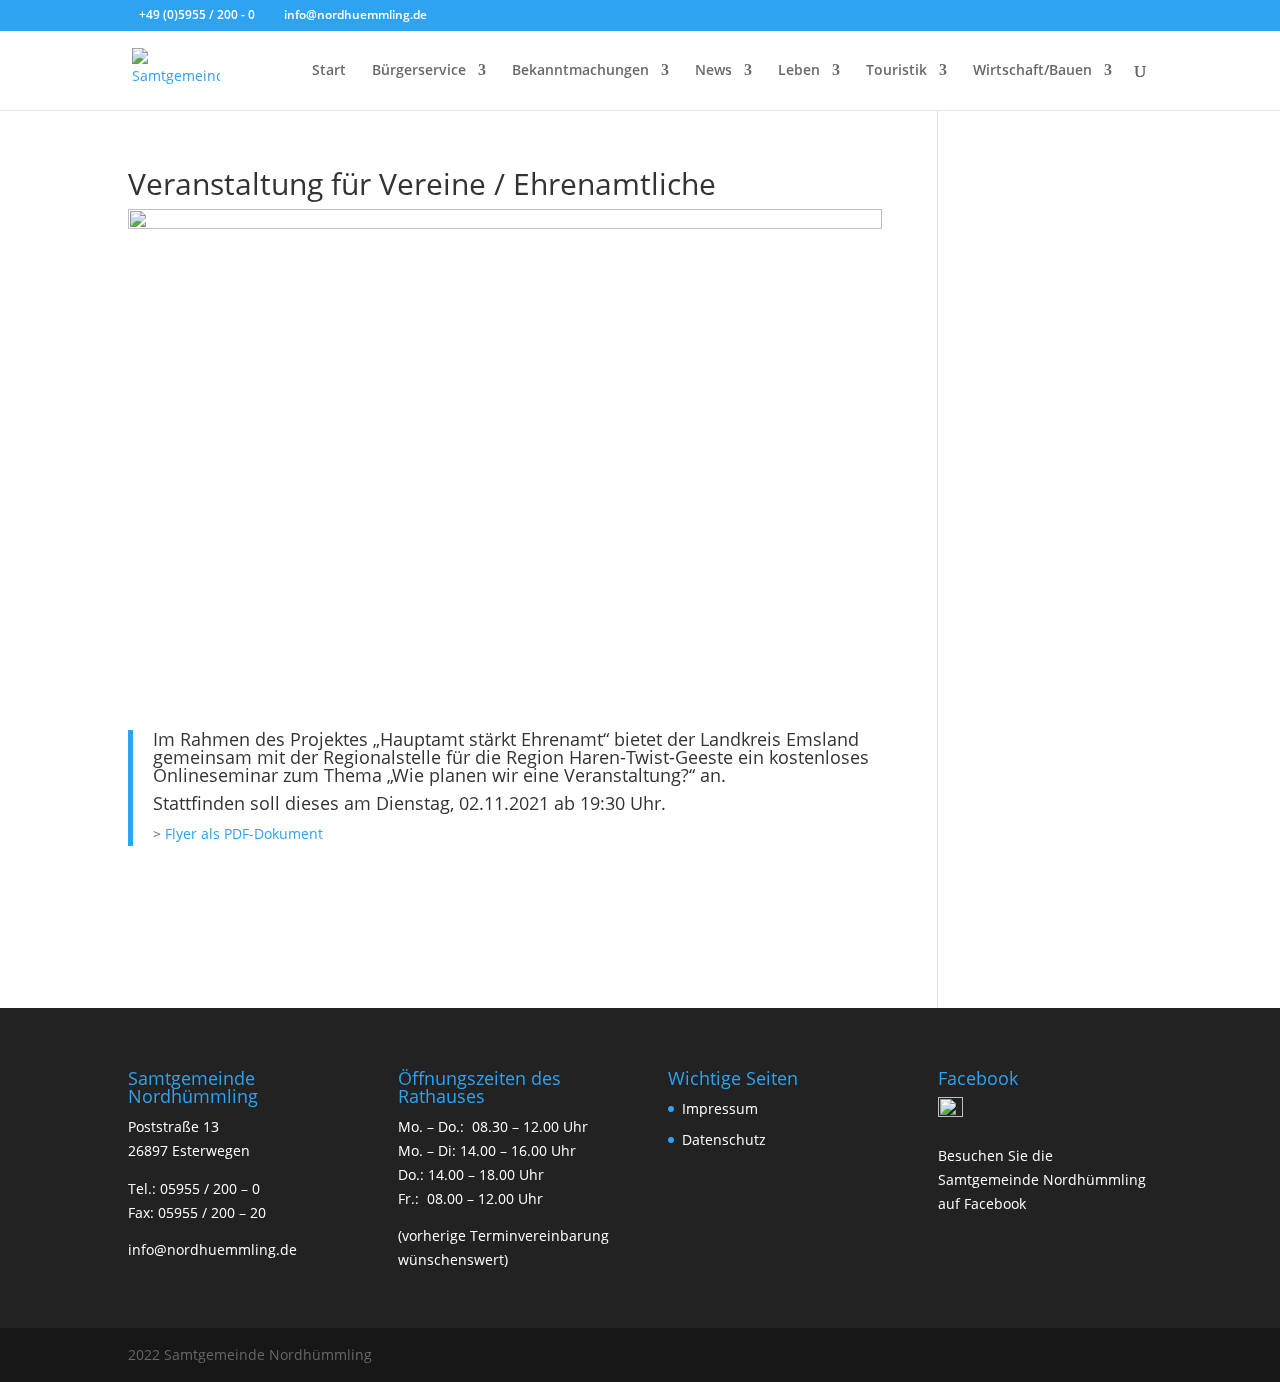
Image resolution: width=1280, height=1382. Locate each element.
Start (329, 71)
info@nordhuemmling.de (212, 1249)
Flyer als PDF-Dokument (244, 833)
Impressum (720, 1108)
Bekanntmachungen (580, 71)
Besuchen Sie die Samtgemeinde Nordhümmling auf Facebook (1042, 1179)
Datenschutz (724, 1139)
